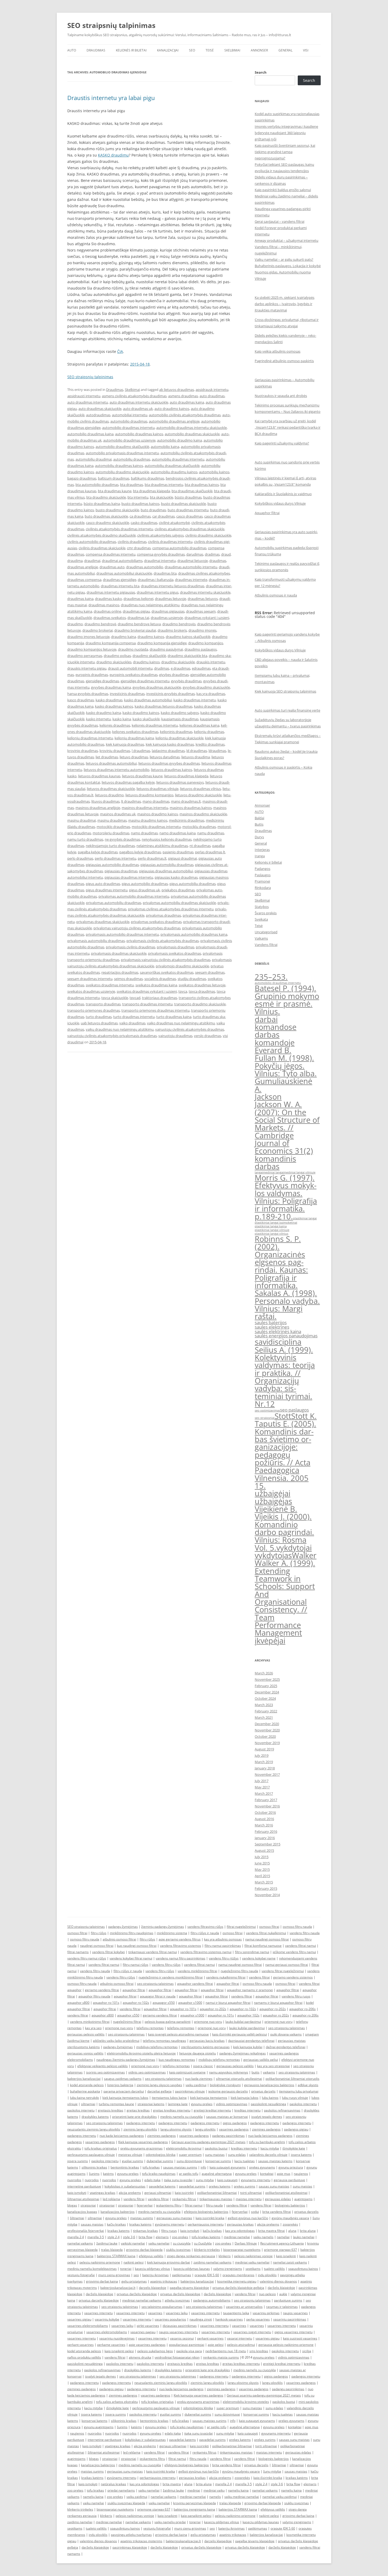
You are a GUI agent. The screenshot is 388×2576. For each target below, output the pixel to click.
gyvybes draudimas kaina (111, 687)
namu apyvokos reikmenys (229, 2072)
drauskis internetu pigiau (87, 668)
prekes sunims (245, 2186)
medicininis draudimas (187, 820)
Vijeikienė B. (276, 1509)
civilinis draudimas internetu (170, 542)
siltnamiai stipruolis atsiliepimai (239, 2079)
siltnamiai (88, 2104)
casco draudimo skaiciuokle (108, 523)
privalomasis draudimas (176, 947)
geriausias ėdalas (278, 2199)
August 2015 (264, 1850)
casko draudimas (144, 523)
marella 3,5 (96, 2237)
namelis (215, 2497)
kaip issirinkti (184, 2193)
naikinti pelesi (134, 2262)
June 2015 (262, 1863)
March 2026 (264, 1673)
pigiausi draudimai (183, 858)
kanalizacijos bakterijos (118, 2212)
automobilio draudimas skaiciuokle (192, 434)
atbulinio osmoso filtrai (119, 1939)
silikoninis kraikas (94, 2167)
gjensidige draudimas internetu (145, 681)
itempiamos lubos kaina (169, 2098)
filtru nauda (214, 2205)
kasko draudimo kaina (103, 713)
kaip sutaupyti (227, 2180)
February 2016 (266, 1831)
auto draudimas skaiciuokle (100, 409)
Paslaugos (263, 875)
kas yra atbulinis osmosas (223, 1939)
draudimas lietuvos (203, 599)
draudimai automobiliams (122, 561)
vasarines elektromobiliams (88, 2326)
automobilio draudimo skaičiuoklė (122, 447)
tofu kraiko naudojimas (159, 2174)
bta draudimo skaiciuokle (106, 497)
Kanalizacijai (168, 50)
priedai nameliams (121, 2490)
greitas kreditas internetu (172, 2110)
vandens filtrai (259, 1977)
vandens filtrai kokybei (108, 1952)
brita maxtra (172, 2484)
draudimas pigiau (136, 611)
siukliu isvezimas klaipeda (126, 2503)
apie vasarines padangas (147, 2345)
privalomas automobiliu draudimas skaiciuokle (179, 903)
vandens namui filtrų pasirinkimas (181, 1958)
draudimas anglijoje (83, 567)
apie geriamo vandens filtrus (180, 1939)
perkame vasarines (111, 2345)
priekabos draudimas (178, 890)
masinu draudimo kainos (148, 820)
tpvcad (135, 998)
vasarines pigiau (79, 2319)
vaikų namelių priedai (170, 2522)
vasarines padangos (234, 2129)
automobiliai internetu (130, 415)
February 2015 (266, 1888)
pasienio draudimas (178, 852)
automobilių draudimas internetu (178, 459)
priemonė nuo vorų (278, 2022)
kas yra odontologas (240, 2231)
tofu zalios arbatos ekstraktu (117, 2402)
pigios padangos (235, 2123)
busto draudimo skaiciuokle (117, 510)
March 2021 (264, 1717)
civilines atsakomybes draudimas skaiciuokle (190, 529)
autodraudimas (98, 415)
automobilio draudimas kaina (90, 434)
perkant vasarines (210, 2338)
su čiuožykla (203, 2243)
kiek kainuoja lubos (245, 2098)
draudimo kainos (151, 637)
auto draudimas (212, 396)
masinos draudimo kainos (158, 814)
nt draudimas (200, 846)
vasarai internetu (240, 2338)
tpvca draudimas (202, 991)
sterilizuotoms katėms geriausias (205, 2047)
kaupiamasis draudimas (180, 719)
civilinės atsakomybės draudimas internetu (119, 529)
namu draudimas (211, 833)
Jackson (268, 1097)
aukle (283, 2294)
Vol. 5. (266, 1548)
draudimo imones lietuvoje (88, 637)
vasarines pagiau (143, 2332)
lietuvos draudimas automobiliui (111, 763)
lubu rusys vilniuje (295, 2098)
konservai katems (94, 2421)
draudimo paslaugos (201, 649)
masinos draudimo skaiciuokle (203, 814)
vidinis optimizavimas (232, 2104)
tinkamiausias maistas (216, 2199)
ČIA (120, 351)
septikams (253, 2269)
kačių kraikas (116, 2224)
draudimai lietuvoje (193, 561)
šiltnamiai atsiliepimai (83, 2199)
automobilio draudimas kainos (139, 434)
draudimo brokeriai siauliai (135, 630)
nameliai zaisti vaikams (290, 2262)
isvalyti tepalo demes (267, 2117)
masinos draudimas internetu (145, 808)
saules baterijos (271, 1322)
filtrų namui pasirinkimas (223, 1946)
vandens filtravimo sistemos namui (206, 1952)
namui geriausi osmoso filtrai (287, 1965)
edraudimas (201, 668)
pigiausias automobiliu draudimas (167, 865)
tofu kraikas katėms (206, 2237)
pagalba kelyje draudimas (98, 852)
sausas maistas (92, 2224)
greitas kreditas (138, 2110)
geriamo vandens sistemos (293, 1977)
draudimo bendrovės (179, 624)
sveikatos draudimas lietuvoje (202, 985)
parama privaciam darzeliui (124, 2091)
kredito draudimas (210, 744)
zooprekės (290, 2224)
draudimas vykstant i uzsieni (207, 618)
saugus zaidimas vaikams (123, 2079)
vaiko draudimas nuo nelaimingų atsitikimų (181, 1023)
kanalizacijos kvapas (82, 2212)
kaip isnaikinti (286, 2256)
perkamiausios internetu (206, 2224)
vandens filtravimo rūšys (205, 1927)
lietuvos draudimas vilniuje (157, 789)
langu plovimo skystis (176, 2129)
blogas (72, 2205)
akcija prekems (130, 2193)
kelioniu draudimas (209, 732)
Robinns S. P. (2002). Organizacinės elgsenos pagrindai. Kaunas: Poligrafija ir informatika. (281, 1262)
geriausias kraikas (240, 2224)
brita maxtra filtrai (271, 2231)
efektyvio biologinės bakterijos (206, 2212)
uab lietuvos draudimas (99, 1023)
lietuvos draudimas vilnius (200, 789)
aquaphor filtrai (228, 1984)
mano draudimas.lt (186, 801)
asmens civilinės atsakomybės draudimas (134, 396)
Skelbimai (232, 50)
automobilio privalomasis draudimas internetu (122, 453)
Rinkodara (263, 888)
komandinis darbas (275, 1162)
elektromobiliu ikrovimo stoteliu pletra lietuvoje (141, 2053)
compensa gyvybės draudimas (161, 554)
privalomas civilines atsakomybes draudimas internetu (171, 909)
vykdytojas (273, 1555)
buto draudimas (153, 510)
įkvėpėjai (270, 1641)
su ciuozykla (182, 2243)
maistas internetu (249, 2199)
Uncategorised (266, 932)
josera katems (301, 2155)
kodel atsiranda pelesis (87, 2085)
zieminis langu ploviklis (140, 2129)
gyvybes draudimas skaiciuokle (157, 687)
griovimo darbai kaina (102, 2281)
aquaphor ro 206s (306, 2015)
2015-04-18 (140, 364)
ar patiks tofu (189, 2174)
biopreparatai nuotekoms (242, 2250)
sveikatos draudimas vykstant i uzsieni (147, 991)
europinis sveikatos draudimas (134, 675)
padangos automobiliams (212, 2300)
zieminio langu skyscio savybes (159, 2085)
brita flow (145, 2237)
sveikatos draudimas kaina (156, 985)
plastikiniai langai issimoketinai (276, 1223)
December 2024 (267, 1692)
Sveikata (261, 919)
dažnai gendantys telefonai (286, 2047)
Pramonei (262, 881)
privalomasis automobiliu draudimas (96, 941)
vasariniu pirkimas (266, 2313)
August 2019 (264, 1749)
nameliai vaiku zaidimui (280, 2497)
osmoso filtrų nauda (297, 1927)
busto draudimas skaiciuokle (183, 504)
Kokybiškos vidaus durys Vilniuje (280, 503)
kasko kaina (122, 719)
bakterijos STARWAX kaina (116, 2256)
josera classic (203, 2066)
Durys (259, 837)
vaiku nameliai (159, 2243)
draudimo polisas (117, 656)
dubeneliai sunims (160, 2161)
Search (261, 72)
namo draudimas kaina (178, 833)
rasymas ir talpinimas (282, 2307)
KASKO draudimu (113, 155)
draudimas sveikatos (110, 618)
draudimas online (107, 611)
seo (136, 2275)
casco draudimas (190, 516)
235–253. (271, 977)
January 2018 (265, 1768)
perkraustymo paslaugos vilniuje (91, 2155)
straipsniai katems (151, 2104)
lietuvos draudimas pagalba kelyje (128, 782)
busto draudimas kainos (140, 504)
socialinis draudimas (160, 979)
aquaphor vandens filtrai (195, 1984)
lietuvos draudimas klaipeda (186, 776)
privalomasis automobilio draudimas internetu (122, 934)
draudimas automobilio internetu (191, 567)
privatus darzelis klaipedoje (99, 2300)
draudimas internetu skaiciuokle (205, 592)
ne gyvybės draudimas (122, 839)
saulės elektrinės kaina (278, 1331)
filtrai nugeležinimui (241, 1927)
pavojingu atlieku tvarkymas (131, 2535)
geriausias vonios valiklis (85, 2053)
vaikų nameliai (149, 2490)
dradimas (212, 554)
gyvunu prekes (202, 2104)
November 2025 (267, 1679)
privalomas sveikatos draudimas (156, 922)
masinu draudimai (82, 820)
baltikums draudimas (148, 478)
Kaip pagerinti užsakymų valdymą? (282, 443)
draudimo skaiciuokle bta (187, 656)
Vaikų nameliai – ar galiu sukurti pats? (284, 259)
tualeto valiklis (274, 2269)
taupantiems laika (236, 2313)
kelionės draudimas (115, 725)
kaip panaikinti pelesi (196, 2516)
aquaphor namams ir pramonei (250, 1990)
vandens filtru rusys (296, 1996)
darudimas (195, 554)
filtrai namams (78, 1952)
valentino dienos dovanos (278, 2281)
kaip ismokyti (77, 2193)
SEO (192, 50)
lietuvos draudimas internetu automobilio (117, 770)
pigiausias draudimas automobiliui (166, 871)
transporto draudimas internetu (147, 1004)
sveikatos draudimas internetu (110, 985)
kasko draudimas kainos (114, 706)
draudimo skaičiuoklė (149, 656)
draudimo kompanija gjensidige (162, 643)
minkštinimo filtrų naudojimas (132, 1933)
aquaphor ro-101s (106, 2003)
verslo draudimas (208, 1036)
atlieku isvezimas (177, 2300)
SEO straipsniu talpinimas (86, 1927)
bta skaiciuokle (162, 497)
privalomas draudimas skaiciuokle (103, 922)
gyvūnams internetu (170, 2224)
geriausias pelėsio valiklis (86, 2034)
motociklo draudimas (113, 827)
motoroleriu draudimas (111, 833)
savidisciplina (278, 1342)
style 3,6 (129, 2237)
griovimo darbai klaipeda (144, 2250)
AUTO (72, 50)
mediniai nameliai (237, 2237)
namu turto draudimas (85, 839)
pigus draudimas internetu (107, 890)
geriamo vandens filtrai (102, 1990)
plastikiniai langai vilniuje (272, 1230)
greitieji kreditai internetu (212, 2110)
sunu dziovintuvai (189, 2161)
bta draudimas (132, 485)
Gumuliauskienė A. (283, 1085)
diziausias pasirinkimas (180, 2326)
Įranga (260, 856)
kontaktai (267, 2174)
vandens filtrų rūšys (166, 1965)
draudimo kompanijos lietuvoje (92, 649)
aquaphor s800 (78, 2003)
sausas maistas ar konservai (227, 2117)
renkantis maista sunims (221, 2357)
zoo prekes (180, 2237)
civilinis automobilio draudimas (92, 542)
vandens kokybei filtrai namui (131, 1958)
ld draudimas (197, 751)
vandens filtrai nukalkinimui (266, 1933)
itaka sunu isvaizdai (178, 2180)
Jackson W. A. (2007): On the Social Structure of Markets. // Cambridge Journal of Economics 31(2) (287, 1128)
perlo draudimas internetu (115, 858)
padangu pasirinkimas (228, 2136)
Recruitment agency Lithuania (282, 2243)
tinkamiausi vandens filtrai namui (153, 1952)
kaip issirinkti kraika (210, 2218)
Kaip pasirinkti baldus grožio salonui (283, 190)
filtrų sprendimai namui (252, 1952)
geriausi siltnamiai (158, 2193)
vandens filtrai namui (301, 1946)
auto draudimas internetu (88, 402)
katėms (108, 2174)
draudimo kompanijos (206, 643)
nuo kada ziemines (199, 2079)
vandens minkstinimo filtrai (90, 2022)
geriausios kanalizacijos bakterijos (269, 2085)
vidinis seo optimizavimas (147, 2072)
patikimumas (182, 2275)
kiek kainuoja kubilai (248, 2047)
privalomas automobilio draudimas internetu (134, 896)
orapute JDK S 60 (207, 2275)
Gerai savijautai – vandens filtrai (280, 221)
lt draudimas (131, 801)
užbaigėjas (273, 1501)
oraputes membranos (238, 2275)
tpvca (183, 991)
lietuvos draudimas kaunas (99, 776)
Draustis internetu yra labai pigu (111, 98)
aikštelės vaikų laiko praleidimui (116, 2041)
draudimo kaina (124, 637)
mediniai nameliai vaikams (142, 2300)
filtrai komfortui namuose (263, 1946)
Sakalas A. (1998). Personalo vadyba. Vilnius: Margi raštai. (287, 1305)
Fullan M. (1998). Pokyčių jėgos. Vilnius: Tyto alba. (286, 1066)
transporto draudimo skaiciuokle (200, 1004)
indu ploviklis (267, 2275)
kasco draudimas (81, 700)
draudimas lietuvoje (171, 599)
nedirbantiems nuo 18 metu (226, 2351)
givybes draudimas (174, 675)
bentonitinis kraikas (125, 2167)
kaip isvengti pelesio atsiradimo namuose (178, 2034)
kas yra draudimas (211, 694)
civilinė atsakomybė (174, 523)
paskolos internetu (303, 2104)
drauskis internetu (211, 662)
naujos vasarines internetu (178, 2332)
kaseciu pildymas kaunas (192, 2269)
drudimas (162, 668)
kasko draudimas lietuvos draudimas (164, 706)
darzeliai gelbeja (159, 2091)
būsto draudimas (188, 497)
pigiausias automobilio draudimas (112, 865)
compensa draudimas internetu (111, 554)
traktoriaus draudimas (160, 998)
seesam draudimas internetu (90, 979)
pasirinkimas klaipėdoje (130, 2547)
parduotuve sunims (288, 2300)
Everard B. (273, 1050)
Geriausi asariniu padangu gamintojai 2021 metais (208, 2142)
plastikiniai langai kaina (271, 1226)
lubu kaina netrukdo (84, 2098)
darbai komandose (276, 1023)
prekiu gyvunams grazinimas (141, 2148)
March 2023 (264, 1705)
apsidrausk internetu (212, 390)
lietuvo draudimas (134, 757)
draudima (75, 561)
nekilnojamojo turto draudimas (110, 846)
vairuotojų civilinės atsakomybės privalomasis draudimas (112, 1036)
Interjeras (262, 850)
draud (226, 554)
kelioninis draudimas (176, 732)
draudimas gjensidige (120, 580)
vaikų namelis (263, 2237)
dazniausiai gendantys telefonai (251, 2041)
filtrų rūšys (99, 1933)
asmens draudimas (183, 396)
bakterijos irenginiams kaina (194, 2509)
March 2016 (264, 1825)
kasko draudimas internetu (195, 700)
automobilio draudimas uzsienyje (129, 440)
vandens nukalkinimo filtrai (226, 1977)
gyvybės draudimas (186, 681)
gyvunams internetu (256, 2180)
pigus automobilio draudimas (145, 884)
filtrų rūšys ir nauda (205, 1933)
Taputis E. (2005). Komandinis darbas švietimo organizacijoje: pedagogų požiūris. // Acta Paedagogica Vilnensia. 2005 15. (285, 1455)
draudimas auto (112, 567)
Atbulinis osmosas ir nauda (276, 595)
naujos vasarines (295, 2313)
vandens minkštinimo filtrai (197, 1971)
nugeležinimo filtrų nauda (239, 1971)
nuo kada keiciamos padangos (122, 2136)
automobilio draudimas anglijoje (174, 421)
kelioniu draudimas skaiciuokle (179, 738)
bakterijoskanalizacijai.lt (118, 2288)
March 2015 (264, 1882)
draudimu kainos (146, 662)
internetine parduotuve (84, 2186)
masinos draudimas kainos (191, 808)
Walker (304, 1555)
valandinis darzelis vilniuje (268, 2155)
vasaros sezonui (182, 2338)
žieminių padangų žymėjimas (163, 1927)
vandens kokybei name (259, 1958)
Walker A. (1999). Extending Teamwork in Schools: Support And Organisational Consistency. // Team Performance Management (285, 1598)
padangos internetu (141, 2123)
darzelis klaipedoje (153, 2288)
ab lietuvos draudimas (177, 390)
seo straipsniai (265, 1418)
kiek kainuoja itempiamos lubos (125, 2098)
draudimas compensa (84, 580)
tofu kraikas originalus (101, 2148)
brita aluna (308, 2231)
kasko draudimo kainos (141, 713)
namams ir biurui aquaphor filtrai (278, 2003)
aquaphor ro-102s (136, 2003)
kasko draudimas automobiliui (148, 700)
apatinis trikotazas (164, 2281)
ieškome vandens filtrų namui (294, 1952)
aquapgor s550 (164, 2003)
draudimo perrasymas (85, 656)
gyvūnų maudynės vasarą (290, 2218)
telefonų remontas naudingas (164, 2041)
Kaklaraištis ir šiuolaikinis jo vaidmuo (283, 494)
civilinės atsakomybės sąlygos (160, 535)
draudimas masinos (104, 605)
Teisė (210, 50)
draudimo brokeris (172, 630)
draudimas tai (138, 618)
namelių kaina (238, 2490)
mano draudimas (156, 801)
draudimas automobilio (145, 567)
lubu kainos (270, 2098)
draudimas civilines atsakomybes (204, 573)
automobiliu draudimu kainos (174, 472)
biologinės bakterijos (290, 2205)
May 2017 (262, 1787)
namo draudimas (144, 833)
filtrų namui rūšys (136, 1965)
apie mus (284, 2174)
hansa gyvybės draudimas (88, 694)
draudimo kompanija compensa (111, 643)
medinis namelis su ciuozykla (181, 2117)
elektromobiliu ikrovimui (184, 2148)
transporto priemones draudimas (94, 1010)
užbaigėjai (273, 1493)
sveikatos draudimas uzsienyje (91, 991)
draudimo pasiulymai (166, 649)
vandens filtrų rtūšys (224, 1958)
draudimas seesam (201, 611)
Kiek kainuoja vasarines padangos (143, 2142)
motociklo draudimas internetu (156, 827)
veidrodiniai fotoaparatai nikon (177, 2357)
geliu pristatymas (134, 2281)
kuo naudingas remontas (177, 2060)
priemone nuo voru (208, 2022)
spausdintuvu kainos (303, 2269)
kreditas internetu (247, 2110)
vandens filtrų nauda (305, 1933)
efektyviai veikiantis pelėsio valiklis (103, 2066)
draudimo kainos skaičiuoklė (188, 637)
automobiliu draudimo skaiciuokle (122, 472)
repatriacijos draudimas (120, 972)
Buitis (259, 824)
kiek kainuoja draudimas (125, 744)
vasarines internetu (98, 2313)
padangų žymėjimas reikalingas (243, 2053)
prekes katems (220, 2186)
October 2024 (265, 1698)
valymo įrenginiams (228, 2269)
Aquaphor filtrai (267, 513)
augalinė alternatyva (217, 2174)
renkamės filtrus (184, 2199)
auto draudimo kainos (172, 409)
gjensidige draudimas (102, 681)
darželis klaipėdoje (281, 2288)
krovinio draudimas (83, 751)
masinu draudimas (112, 820)
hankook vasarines (229, 2319)
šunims (94, 2174)
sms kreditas (259, 2351)
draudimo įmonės (202, 630)
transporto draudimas (103, 1004)
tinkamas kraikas (145, 2231)
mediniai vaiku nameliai (252, 2262)
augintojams (303, 2199)
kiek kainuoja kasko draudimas (170, 744)
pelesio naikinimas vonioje (253, 2256)
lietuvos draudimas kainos (172, 770)
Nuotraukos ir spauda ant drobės (281, 396)
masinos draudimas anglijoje (98, 808)
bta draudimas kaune (115, 491)
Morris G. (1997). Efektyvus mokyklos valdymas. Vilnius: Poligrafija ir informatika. (286, 1193)
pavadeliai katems (162, 2186)
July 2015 (262, 1857)
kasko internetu (98, 719)
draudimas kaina (80, 599)
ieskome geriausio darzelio (228, 2091)
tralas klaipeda (112, 2250)
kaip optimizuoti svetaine (187, 2072)
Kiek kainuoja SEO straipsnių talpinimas (285, 691)
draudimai (92, 561)
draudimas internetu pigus (158, 592)
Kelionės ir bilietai (131, 50)
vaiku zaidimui (196, 2085)
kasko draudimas (109, 700)
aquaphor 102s (248, 2015)
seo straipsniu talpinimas (155, 1984)
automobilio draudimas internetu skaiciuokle (191, 428)
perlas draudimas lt (210, 852)
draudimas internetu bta (120, 586)
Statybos (262, 907)
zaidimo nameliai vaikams (212, 2262)
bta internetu (138, 497)
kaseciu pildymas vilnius (152, 2269)
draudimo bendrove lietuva (139, 624)
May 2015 (262, 1869)
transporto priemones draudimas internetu (155, 1010)
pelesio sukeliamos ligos (155, 2351)
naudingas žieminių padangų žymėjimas (126, 2060)
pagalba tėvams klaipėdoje (189, 2288)
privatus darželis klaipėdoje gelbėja (238, 2288)
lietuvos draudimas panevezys (180, 782)
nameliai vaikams (80, 2243)
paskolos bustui (216, 2148)
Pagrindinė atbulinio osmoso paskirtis (284, 361)
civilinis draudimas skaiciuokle (102, 548)
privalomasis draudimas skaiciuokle (119, 953)
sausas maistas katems (275, 2161)
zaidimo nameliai (80, 2522)
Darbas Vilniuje (246, 2243)
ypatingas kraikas (103, 2193)
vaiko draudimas (132, 1023)
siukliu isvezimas (178, 2250)
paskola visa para (189, 2351)
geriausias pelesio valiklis (235, 2066)
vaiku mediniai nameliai (242, 2497)
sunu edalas (237, 2155)
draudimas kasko (108, 599)
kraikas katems (119, 2231)
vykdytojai (294, 1548)
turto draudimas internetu (134, 1017)
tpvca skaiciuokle (115, 998)
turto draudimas (99, 1017)
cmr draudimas (139, 548)
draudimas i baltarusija (156, 580)
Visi (306, 50)
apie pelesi (216, 2345)
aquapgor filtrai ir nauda (158, 1996)
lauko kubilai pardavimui (243, 2022)
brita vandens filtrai (277, 2212)
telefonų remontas (150, 2028)
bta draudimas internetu (164, 485)
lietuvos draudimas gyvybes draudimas (169, 763)
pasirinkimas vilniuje (190, 2091)
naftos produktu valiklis (84, 2357)
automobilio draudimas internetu (128, 428)
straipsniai (88, 2205)
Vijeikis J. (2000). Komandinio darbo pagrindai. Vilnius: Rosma (284, 1528)
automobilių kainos (214, 472)
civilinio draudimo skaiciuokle (208, 535)
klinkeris (225, 2256)
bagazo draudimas (82, 478)
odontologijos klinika (161, 2155)
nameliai (283, 2237)
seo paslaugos (294, 1410)
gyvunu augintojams (99, 2427)
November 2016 (267, 1806)
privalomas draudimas (164, 915)
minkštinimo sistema (172, 1933)
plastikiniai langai (305, 1218)
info (203, 2167)
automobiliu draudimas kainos (119, 466)
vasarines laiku (177, 2313)
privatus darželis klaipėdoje (137, 2294)
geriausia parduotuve (289, 2180)
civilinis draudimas (132, 542)
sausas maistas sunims (180, 2167)
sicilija (307, 2351)
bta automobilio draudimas (97, 485)
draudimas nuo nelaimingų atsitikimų (150, 605)
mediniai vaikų (214, 2490)
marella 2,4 (76, 2237)
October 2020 (265, 1736)
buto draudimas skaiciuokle (106, 516)
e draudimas (181, 668)
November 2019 (267, 1743)
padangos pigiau (296, 2129)
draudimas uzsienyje (167, 618)
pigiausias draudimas (121, 871)
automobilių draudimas (132, 459)
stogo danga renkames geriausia (191, 2256)
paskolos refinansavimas (282, 2110)
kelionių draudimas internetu (90, 738)
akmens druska (140, 2357)
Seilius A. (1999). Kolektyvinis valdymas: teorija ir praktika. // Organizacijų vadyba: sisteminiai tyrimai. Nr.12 (285, 1377)
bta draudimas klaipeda (152, 491)
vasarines (155, 2313)
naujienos (301, 2174)
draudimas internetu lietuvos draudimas (173, 586)
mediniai (194, 2490)
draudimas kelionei (138, 599)
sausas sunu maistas (274, 2186)
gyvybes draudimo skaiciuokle (206, 687)
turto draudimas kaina (174, 1017)
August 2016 (264, 1819)
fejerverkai (145, 2205)
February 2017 (266, 1800)
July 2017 (262, 1781)
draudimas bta (165, 573)
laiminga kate (178, 2104)
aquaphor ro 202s (276, 2015)
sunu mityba (205, 2180)
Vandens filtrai (266, 945)
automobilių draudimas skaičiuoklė (172, 466)
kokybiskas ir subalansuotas (125, 2186)
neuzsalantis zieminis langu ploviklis (94, 2129)
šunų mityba (272, 2471)
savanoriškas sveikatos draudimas (167, 972)
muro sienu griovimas (114, 2275)
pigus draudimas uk (145, 890)
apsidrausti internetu (84, 396)
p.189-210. (274, 1216)
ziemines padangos (266, 2129)
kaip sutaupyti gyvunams (228, 2167)
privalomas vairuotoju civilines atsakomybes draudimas (137, 928)
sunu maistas (215, 2155)
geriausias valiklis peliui (261, 2060)
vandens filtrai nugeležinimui (283, 1971)
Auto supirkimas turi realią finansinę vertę (287, 710)
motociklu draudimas (199, 827)
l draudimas (141, 751)
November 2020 (267, 1730)
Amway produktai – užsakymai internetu (287, 240)
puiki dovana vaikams (286, 2034)
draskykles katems (95, 2117)
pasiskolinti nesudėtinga (268, 2104)
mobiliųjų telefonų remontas (157, 2047)
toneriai (126, 2269)
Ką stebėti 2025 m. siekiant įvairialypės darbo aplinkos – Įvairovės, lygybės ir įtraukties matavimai (285, 304)
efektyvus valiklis (151, 2256)
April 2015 (262, 1876)
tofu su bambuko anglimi (267, 2142)
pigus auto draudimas (103, 884)
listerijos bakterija (120, 2085)
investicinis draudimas (127, 694)
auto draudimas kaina (187, 402)
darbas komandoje (275, 1038)
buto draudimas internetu (188, 510)
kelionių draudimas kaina (134, 738)
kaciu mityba (270, 2148)
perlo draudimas (80, 858)
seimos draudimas (128, 979)
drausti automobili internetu (130, 668)
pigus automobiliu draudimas (193, 884)
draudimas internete (191, 580)
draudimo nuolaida (133, 649)
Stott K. (304, 1416)
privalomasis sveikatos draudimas (175, 953)
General (285, 50)
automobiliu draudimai (94, 459)
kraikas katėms (140, 2224)
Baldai (259, 818)
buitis (255, 2072)
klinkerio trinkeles (207, 2250)
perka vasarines (258, 2319)
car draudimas (164, 516)
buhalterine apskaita (85, 2091)
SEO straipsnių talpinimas (111, 25)
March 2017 (264, 1793)
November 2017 (267, 1774)
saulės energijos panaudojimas (286, 1336)
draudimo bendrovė (100, 624)
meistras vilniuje (130, 2155)
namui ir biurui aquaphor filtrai (228, 2003)
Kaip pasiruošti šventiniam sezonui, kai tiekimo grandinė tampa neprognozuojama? (285, 152)
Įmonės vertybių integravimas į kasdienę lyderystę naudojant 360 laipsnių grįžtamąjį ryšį (286, 133)
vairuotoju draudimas (175, 1036)
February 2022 (266, 1711)
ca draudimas (140, 516)
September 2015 (268, 1844)
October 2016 (265, 1812)
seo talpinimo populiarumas (162, 2307)
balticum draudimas (114, 478)
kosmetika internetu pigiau (237, 2281)
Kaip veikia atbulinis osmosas (278, 351)
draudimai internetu (160, 561)
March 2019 (264, 1762)
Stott (283, 1416)
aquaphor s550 (128, 2015)
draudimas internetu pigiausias (111, 592)
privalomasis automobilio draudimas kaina (194, 934)
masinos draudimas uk (118, 814)
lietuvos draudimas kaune (142, 776)
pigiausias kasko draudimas (176, 877)
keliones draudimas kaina (199, 725)
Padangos (262, 869)
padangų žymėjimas (123, 1927)
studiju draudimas (192, 979)
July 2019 (262, 1755)
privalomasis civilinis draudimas (131, 947)
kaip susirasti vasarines (300, 2338)
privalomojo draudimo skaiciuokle (182, 966)
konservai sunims (218, 2161)
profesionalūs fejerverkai (86, 2231)
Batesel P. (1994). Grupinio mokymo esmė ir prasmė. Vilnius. (287, 1000)
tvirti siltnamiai (251, 2193)
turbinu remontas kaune (116, 2104)
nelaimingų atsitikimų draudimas (162, 846)
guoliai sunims (133, 2161)
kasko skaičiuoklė (146, 719)
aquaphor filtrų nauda (94, 1996)
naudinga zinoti (201, 2319)
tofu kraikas (151, 2167)
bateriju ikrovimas (155, 2275)
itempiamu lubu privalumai (299, 2091)
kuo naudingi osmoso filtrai (137, 1946)
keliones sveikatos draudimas (135, 732)
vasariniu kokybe (107, 2319)
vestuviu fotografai (81, 2275)
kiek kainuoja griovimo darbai (169, 2262)
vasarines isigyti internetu (252, 2332)
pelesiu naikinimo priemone (100, 2262)
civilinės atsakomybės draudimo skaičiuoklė (101, 535)
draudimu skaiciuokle (178, 662)
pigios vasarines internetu (294, 2332)
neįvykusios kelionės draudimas (167, 839)
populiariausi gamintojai (187, 2345)
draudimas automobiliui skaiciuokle (124, 573)
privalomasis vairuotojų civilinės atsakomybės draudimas (166, 960)
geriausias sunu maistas (174, 2218)
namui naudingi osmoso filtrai (267, 1939)
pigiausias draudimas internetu (129, 877)
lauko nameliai (304, 2237)
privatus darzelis (263, 2091)
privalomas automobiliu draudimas (114, 903)
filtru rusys (169, 2231)
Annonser (259, 50)
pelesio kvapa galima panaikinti (168, 2022)
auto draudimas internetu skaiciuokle (139, 402)
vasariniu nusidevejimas (117, 2338)
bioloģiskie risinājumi (225, 2085)
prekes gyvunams (262, 2167)
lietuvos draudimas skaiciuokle (111, 789)
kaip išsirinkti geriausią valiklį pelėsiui (240, 2034)
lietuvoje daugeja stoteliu (198, 2053)
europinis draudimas (92, 675)
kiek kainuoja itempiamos (209, 2098)
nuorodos (74, 2180)
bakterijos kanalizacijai (84, 2079)
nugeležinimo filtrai (127, 2022)
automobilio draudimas (129, 421)
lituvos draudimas (105, 801)
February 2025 (266, 1686)
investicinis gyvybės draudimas (171, 694)
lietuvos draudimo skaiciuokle (198, 795)
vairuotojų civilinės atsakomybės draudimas (190, 1029)
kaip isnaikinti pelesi (119, 2351)
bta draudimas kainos (202, 485)
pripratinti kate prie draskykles (134, 2117)
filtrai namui (194, 2205)
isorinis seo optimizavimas (105, 2072)
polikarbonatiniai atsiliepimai (286, 2193)
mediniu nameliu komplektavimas (92, 2269)
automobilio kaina (165, 447)
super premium (190, 2155)
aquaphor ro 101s (221, 2015)
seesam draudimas (210, 972)
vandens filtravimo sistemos (181, 1946)
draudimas (218, 561)
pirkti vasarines (148, 2326)
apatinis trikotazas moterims (141, 2541)
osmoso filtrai (269, 1927)
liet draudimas (107, 757)
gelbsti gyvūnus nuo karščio (248, 2218)
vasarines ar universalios (244, 2307)
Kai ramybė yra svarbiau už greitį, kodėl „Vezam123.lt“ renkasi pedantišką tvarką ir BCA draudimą (288, 427)
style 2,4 (113, 2237)
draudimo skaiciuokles (114, 662)
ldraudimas (217, 751)
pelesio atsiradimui (241, 2345)
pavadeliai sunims (192, 2186)
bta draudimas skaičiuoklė (192, 491)
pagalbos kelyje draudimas (140, 852)
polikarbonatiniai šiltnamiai (217, 2193)
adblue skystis (308, 2085)
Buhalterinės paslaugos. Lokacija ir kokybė (288, 266)
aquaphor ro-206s (302, 2009)
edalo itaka (152, 2180)
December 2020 (267, 1724)
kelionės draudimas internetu (155, 725)
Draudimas (96, 50)
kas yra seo (93, 2028)
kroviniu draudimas (115, 751)
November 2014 (267, 1895)
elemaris (162, 2237)
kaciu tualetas (245, 2161)
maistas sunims (142, 2218)
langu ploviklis (205, 2129)
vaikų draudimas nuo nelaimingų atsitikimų (120, 1029)
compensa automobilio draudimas (179, 548)
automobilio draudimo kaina (179, 440)
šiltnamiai (77, 2218)
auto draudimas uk (138, 409)
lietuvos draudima (196, 757)
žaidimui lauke (107, 2243)
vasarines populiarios (170, 2319)
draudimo (75, 624)
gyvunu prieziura (291, 2167)
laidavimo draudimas (168, 751)
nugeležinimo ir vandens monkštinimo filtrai (171, 1977)
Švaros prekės (266, 913)
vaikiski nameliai (133, 2243)
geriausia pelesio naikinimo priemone (286, 2345)
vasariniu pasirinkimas (290, 2319)
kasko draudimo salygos (180, 713)
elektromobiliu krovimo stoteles (246, 2402)
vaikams (269, 2072)
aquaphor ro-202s (213, 2009)
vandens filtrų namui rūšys (87, 1958)
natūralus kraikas (113, 2484)
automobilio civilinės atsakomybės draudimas (185, 415)
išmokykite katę (294, 2148)
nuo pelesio (267, 2294)
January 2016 (265, 1838)
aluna (292, 2231)
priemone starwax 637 (280, 2250)
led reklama (111, 2199)
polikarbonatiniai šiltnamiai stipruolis (292, 2079)
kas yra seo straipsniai (273, 2066)
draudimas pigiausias (168, 611)
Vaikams (261, 938)
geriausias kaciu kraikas (207, 2041)
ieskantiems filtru (169, 2205)
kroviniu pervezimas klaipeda (195, 2503)
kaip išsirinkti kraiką (268, 2478)
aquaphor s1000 (190, 2003)
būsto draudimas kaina (102, 504)
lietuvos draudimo (109, 795)
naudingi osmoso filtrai (97, 1946)
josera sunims (78, 2161)
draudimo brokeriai (98, 630)
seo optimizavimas (267, 1410)
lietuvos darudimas (165, 757)
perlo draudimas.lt (152, 858)
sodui (255, 2212)
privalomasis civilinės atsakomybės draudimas (163, 941)
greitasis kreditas (111, 2110)
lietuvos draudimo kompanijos (149, 795)
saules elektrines (272, 1327)
